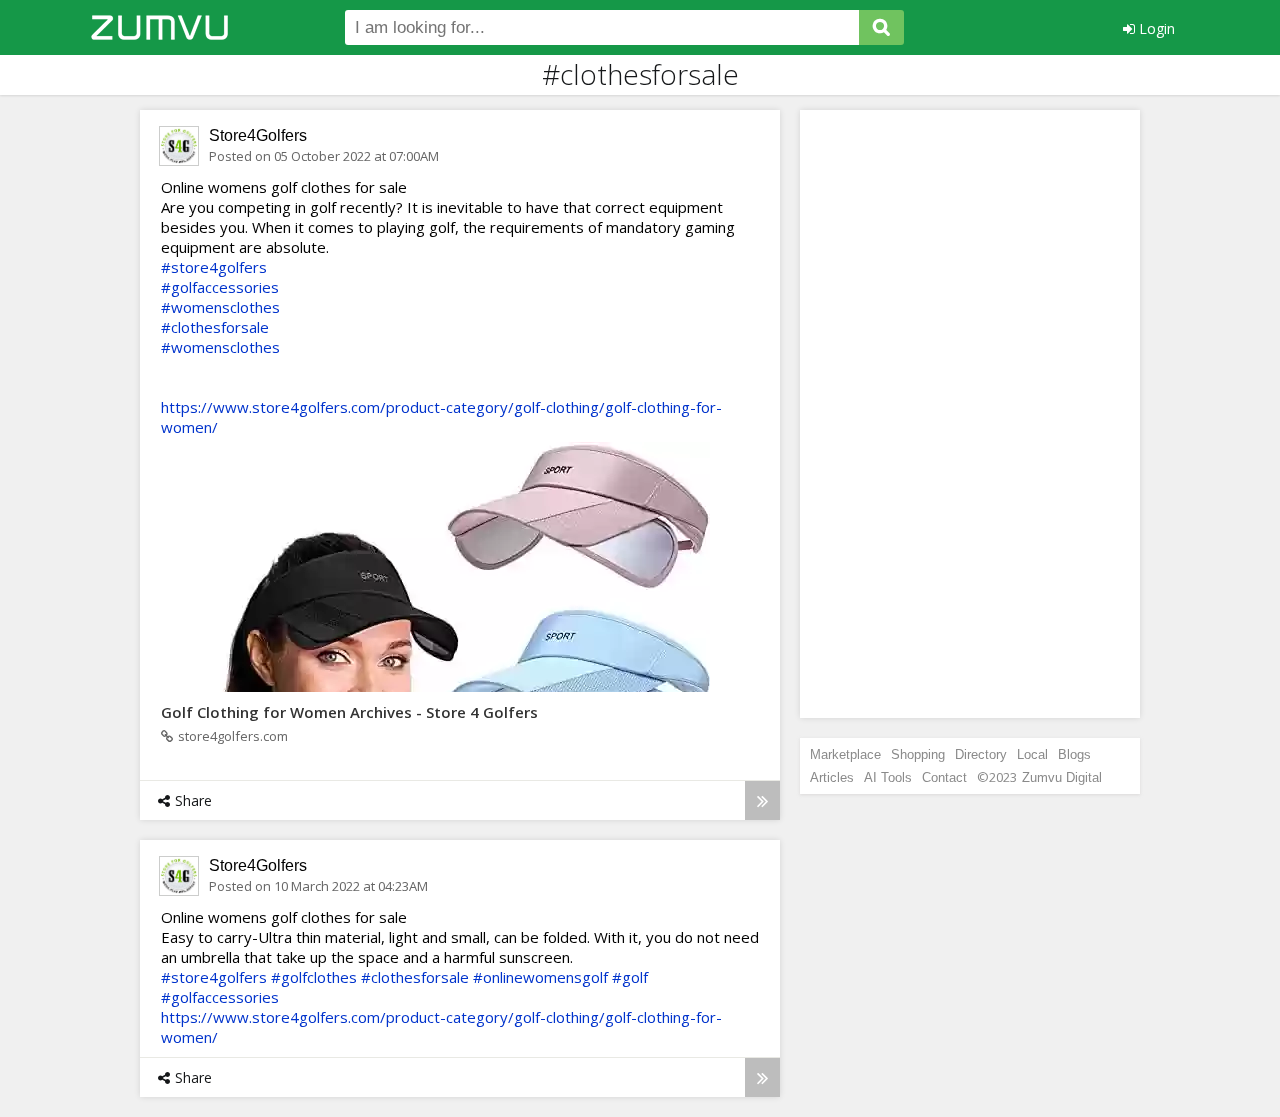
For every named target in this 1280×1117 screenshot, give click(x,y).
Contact (944, 777)
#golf (630, 977)
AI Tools (888, 777)
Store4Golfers (258, 135)
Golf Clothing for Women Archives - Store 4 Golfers (349, 712)
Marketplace (845, 754)
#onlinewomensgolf (540, 977)
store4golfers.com (233, 736)
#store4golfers (214, 267)
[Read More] (762, 800)
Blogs (1074, 754)
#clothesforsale (215, 327)
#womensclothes (220, 307)
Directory (981, 754)
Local (1032, 754)
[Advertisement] (970, 414)
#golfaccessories (220, 287)
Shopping (918, 754)
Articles (832, 777)
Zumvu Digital (1062, 777)
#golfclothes (314, 977)
